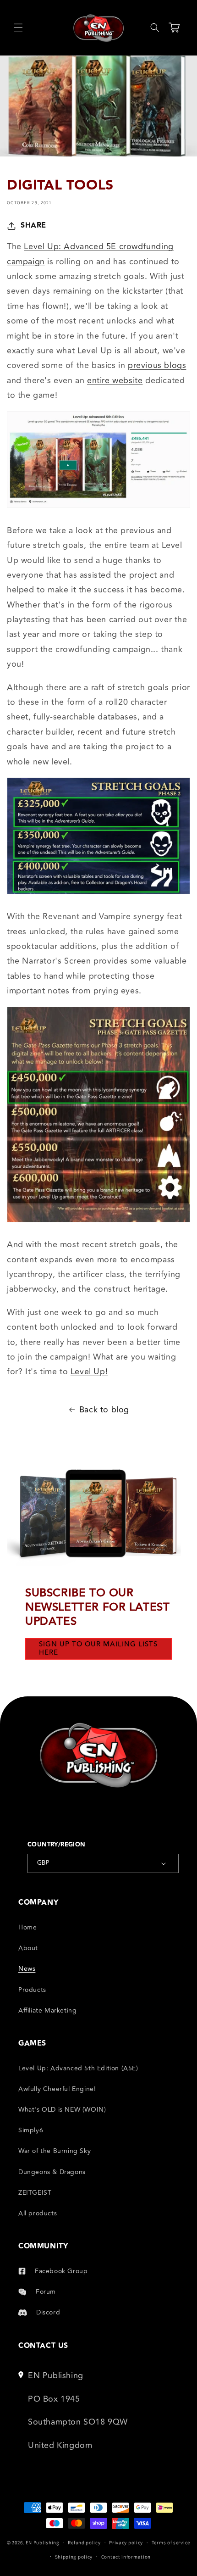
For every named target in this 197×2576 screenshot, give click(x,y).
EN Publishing (43, 2543)
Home (27, 1927)
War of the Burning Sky (55, 2151)
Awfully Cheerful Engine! (57, 2089)
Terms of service (171, 2543)
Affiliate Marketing (47, 2010)
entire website (115, 380)
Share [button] (33, 226)
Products (32, 1990)
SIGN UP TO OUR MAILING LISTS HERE (98, 1648)
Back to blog (104, 1410)
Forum (46, 2292)
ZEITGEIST (35, 2193)
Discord (48, 2312)
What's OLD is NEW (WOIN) (62, 2110)
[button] (18, 28)
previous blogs (157, 365)
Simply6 (31, 2130)
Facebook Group (61, 2271)
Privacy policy (126, 2543)
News (27, 1969)
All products (38, 2213)
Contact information (126, 2557)
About (28, 1948)
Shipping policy (74, 2557)
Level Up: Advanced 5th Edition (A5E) (78, 2068)
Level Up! (89, 1372)
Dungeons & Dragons (52, 2172)
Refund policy (84, 2543)
